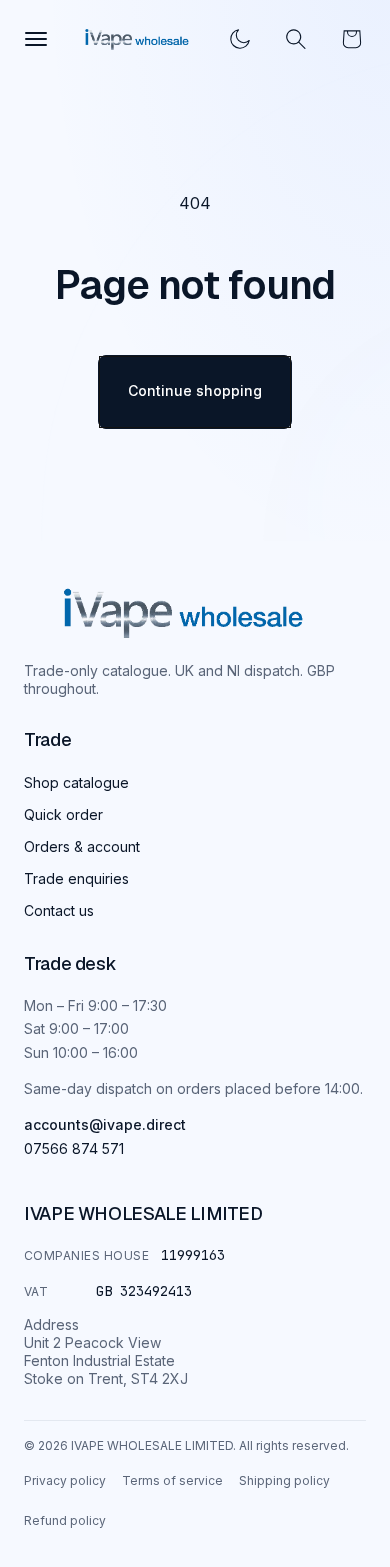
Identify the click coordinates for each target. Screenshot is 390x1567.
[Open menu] (36, 39)
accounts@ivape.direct (105, 1124)
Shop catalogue (76, 782)
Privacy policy (65, 1480)
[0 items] (352, 39)
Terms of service (172, 1480)
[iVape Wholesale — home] (183, 613)
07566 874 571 (74, 1148)
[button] (296, 39)
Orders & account (82, 846)
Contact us (59, 910)
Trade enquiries (76, 878)
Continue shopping (195, 390)
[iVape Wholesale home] (137, 39)
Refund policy (65, 1520)
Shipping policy (284, 1480)
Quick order (63, 814)
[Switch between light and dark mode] (240, 39)
